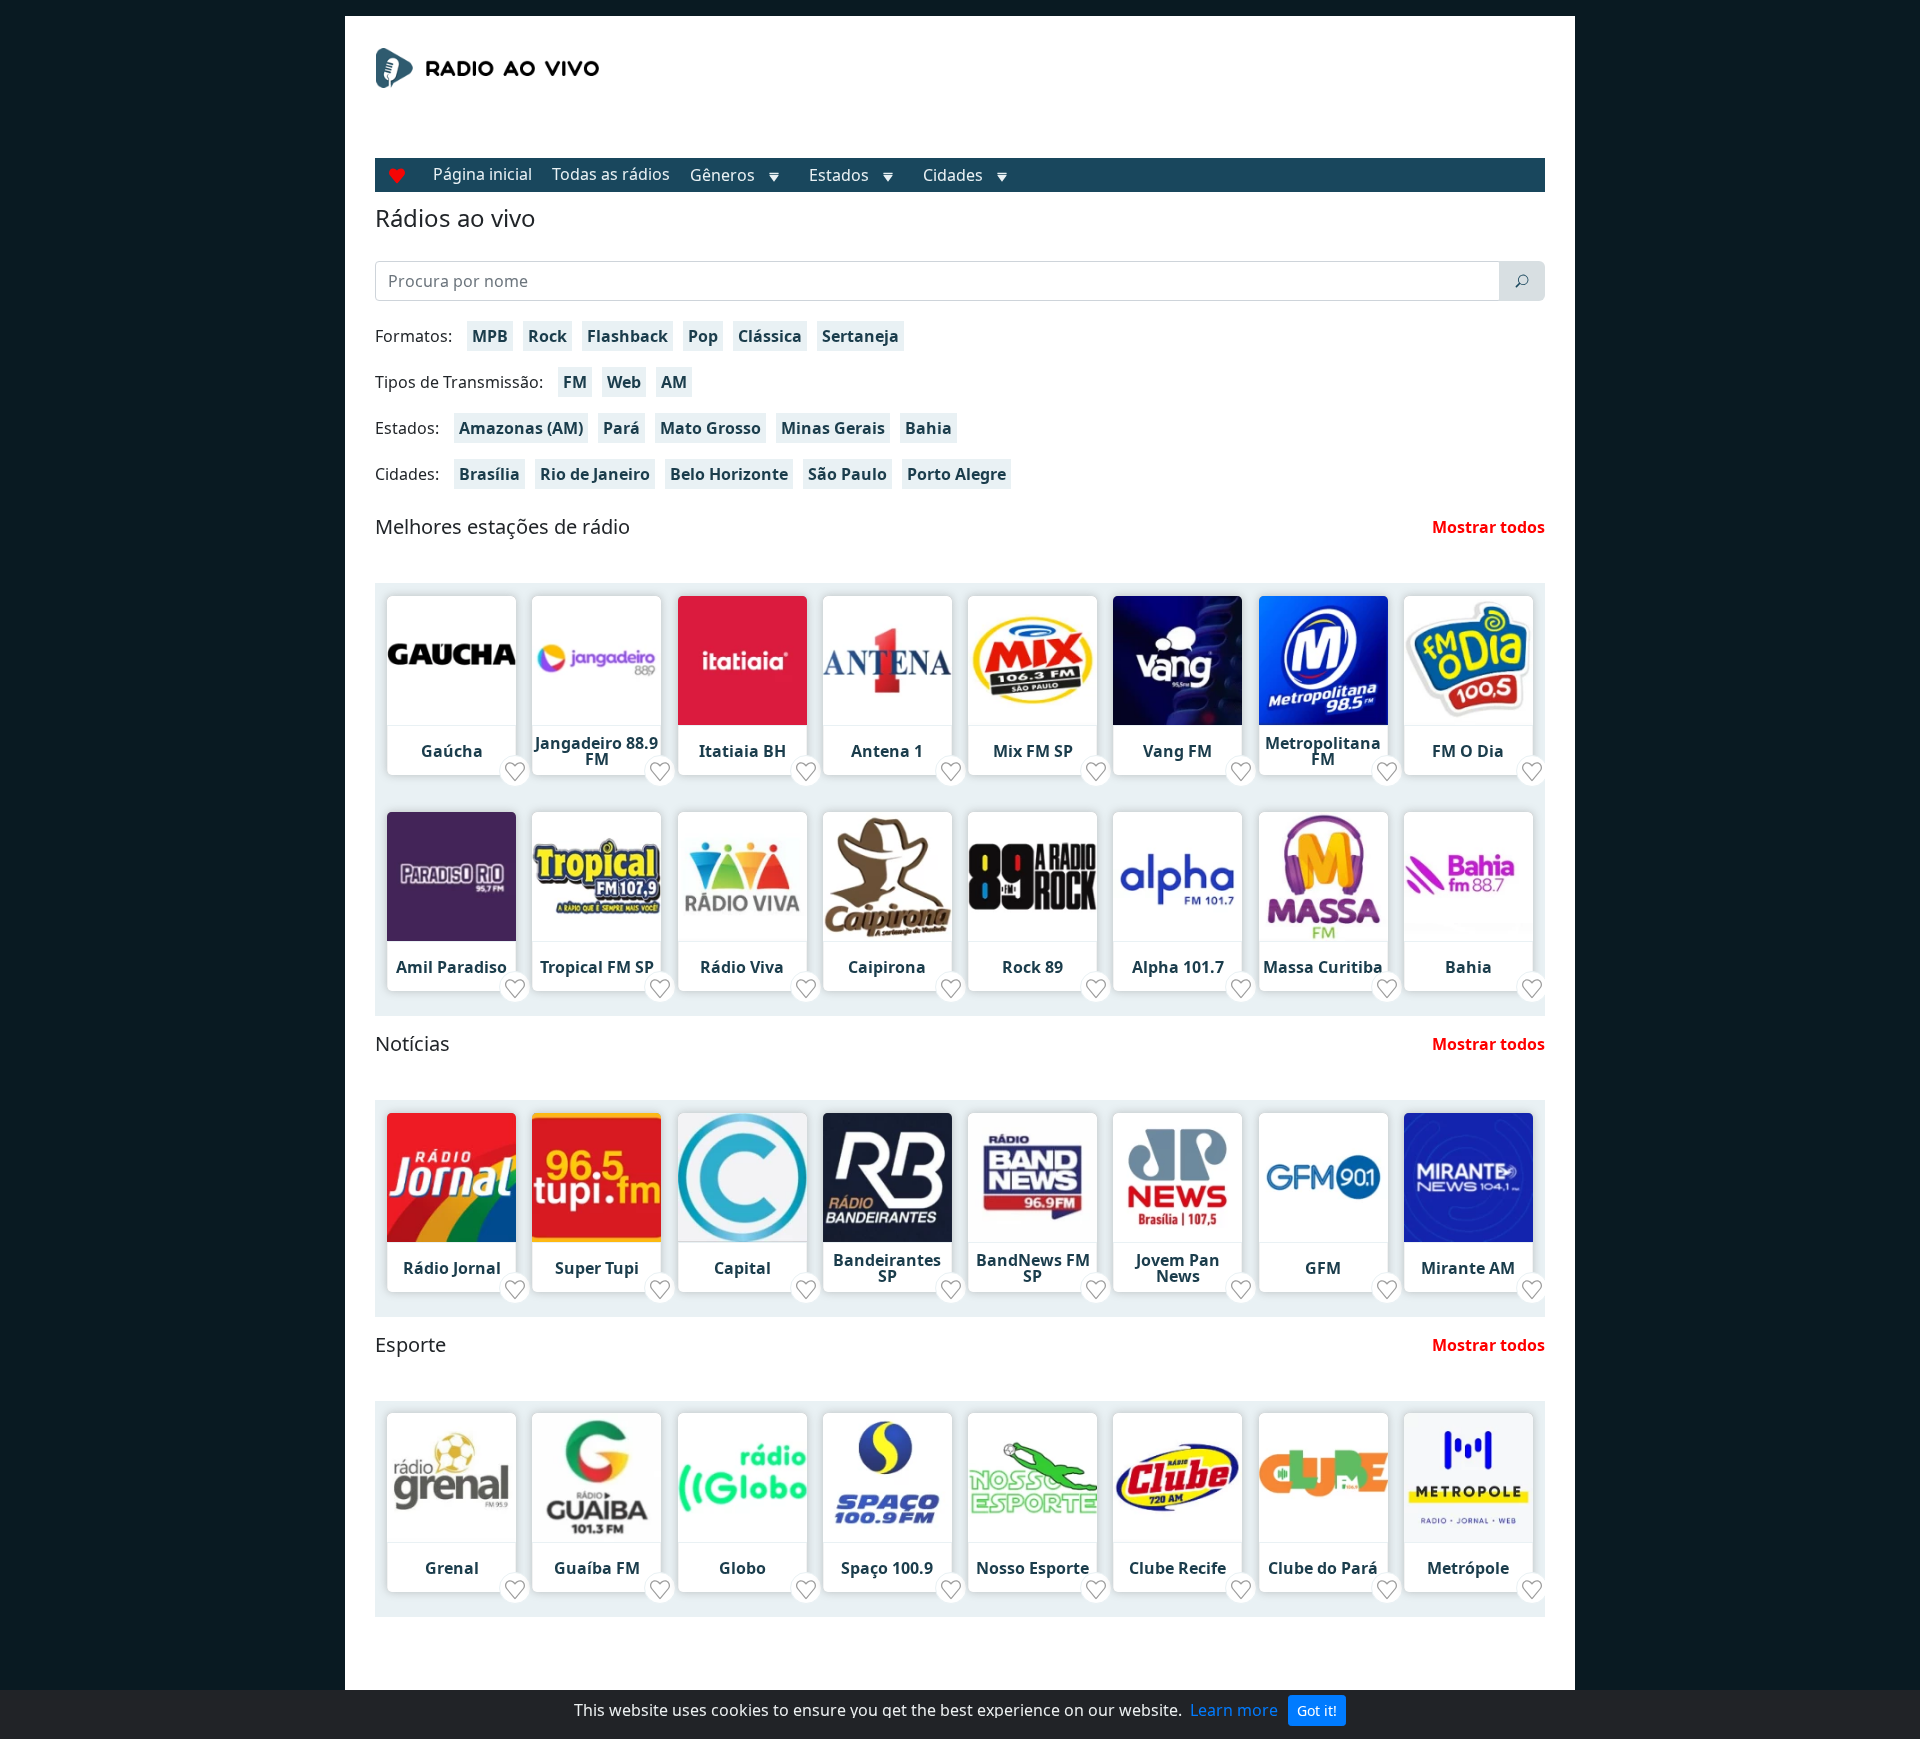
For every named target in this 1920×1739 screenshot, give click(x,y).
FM (575, 382)
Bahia (928, 428)
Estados (839, 175)
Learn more (1234, 1710)
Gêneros (722, 175)
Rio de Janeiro (595, 474)
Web (624, 382)
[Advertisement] (1144, 98)
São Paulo (847, 474)
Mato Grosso (710, 428)
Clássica (770, 336)
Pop (703, 336)
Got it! (1317, 1710)
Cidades (953, 175)
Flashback (627, 336)
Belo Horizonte (729, 474)
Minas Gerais (833, 428)
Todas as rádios (611, 174)
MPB (490, 336)
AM (674, 382)
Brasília (489, 474)
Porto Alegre (956, 474)
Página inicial (482, 174)
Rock (547, 336)
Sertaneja (860, 336)
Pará (621, 428)
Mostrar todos (1488, 527)
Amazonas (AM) (521, 428)
